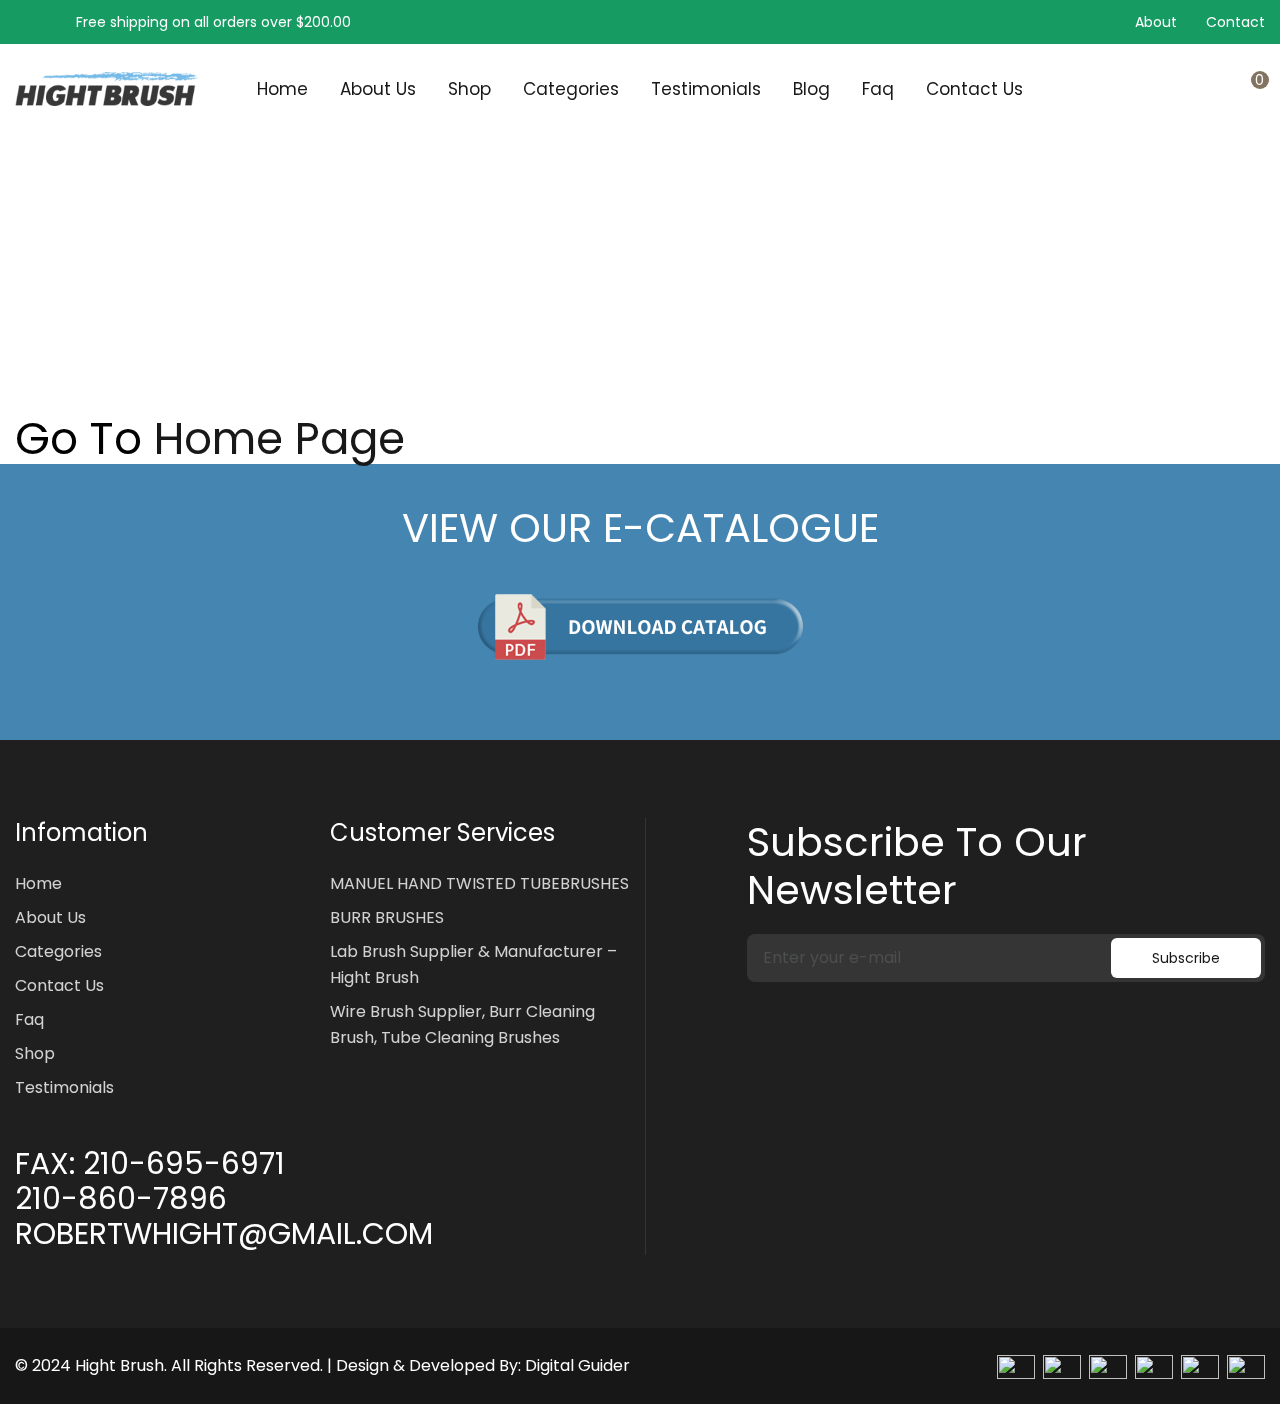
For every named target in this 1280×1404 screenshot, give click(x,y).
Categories (571, 89)
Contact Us (974, 89)
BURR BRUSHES (387, 917)
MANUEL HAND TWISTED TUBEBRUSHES (479, 883)
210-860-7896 (121, 1199)
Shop (469, 89)
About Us (378, 89)
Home (282, 89)
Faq (878, 89)
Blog (811, 89)
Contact (1235, 22)
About (1156, 22)
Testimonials (706, 89)
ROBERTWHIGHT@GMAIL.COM (224, 1234)
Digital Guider (577, 1365)
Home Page (279, 439)
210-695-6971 (184, 1164)
